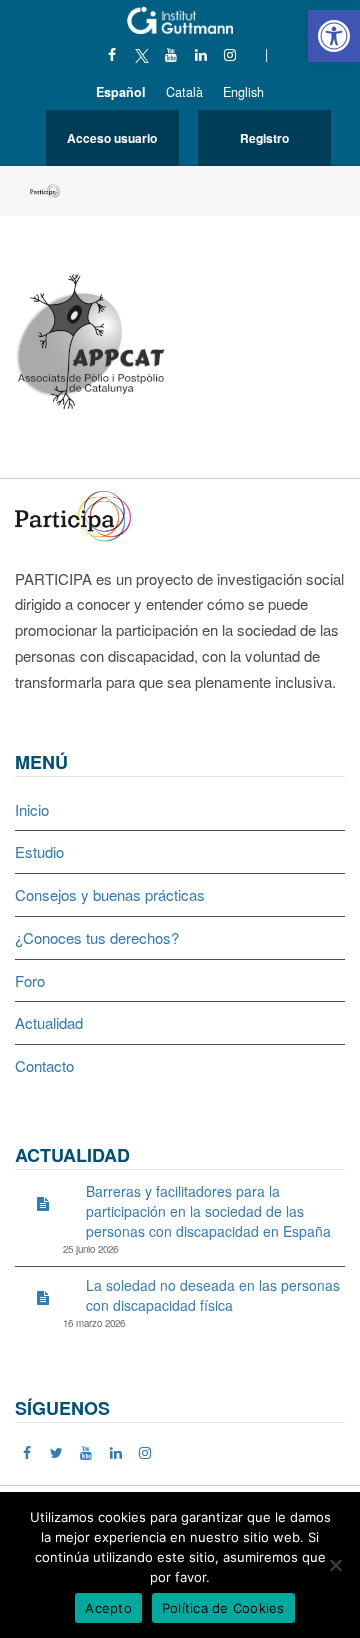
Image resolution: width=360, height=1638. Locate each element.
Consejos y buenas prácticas (110, 894)
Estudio (39, 851)
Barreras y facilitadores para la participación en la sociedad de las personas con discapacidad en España (208, 1211)
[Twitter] (57, 1452)
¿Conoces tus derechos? (97, 937)
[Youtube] (171, 54)
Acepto (108, 1608)
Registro (264, 138)
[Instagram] (230, 54)
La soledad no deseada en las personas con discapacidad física (213, 1295)
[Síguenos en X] (141, 54)
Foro (30, 980)
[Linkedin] (200, 54)
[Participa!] (79, 513)
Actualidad (49, 1022)
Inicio (32, 809)
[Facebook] (112, 54)
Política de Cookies (223, 1608)
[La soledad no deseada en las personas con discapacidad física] (43, 1297)
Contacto (44, 1065)
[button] (334, 36)
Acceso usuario (112, 138)
